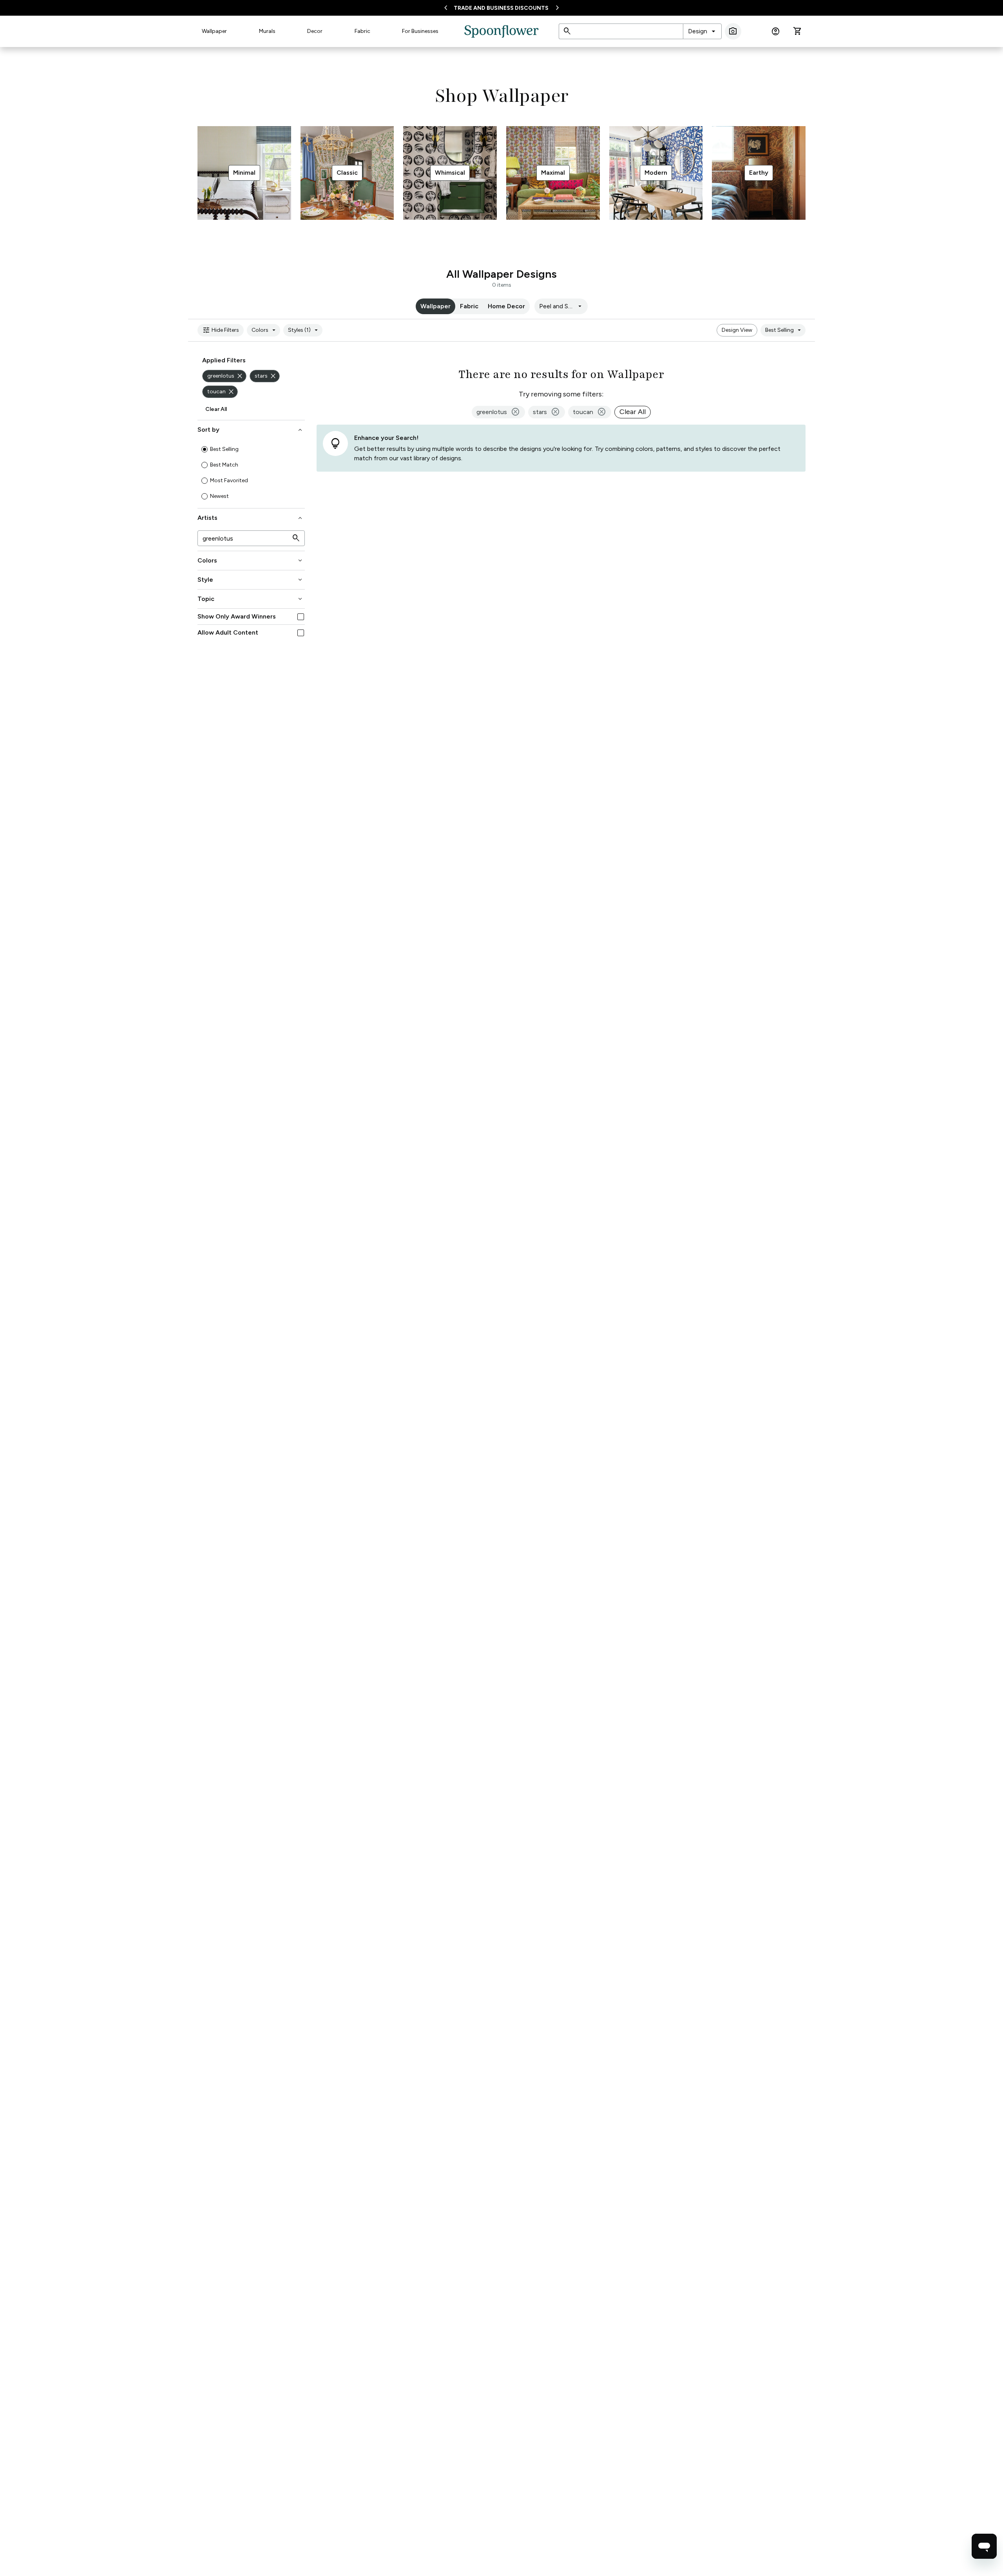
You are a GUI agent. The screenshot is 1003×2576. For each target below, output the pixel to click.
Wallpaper (214, 31)
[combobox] (702, 31)
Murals (267, 31)
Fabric (362, 31)
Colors (265, 330)
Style (251, 580)
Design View (737, 330)
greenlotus (225, 376)
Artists (251, 518)
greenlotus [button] (498, 412)
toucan (221, 392)
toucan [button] (590, 412)
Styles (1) (304, 330)
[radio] (205, 449)
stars (266, 376)
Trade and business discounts (501, 8)
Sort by (251, 430)
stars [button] (547, 412)
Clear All (216, 409)
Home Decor (506, 306)
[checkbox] (301, 616)
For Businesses (420, 31)
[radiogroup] (251, 473)
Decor (315, 31)
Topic (251, 599)
